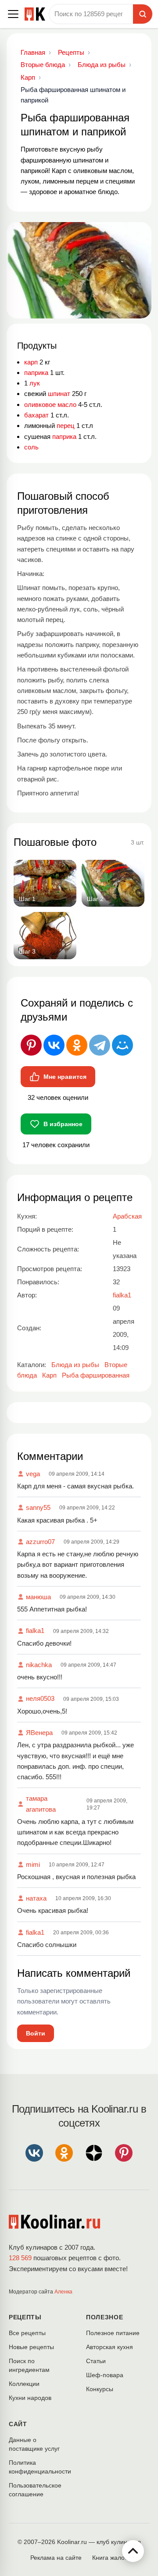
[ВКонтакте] (54, 1045)
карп (31, 362)
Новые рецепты (31, 2347)
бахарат (36, 415)
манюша (38, 1597)
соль (31, 447)
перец (66, 426)
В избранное (63, 1124)
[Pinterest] (31, 1045)
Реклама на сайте (56, 2558)
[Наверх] (133, 2551)
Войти (36, 2033)
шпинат (59, 394)
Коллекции (24, 2384)
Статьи (96, 2361)
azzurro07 (40, 1542)
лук (35, 383)
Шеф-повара (105, 2375)
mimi (33, 1864)
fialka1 (35, 1631)
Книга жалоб (110, 2558)
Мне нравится (65, 1077)
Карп (49, 1375)
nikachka (39, 1665)
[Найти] (143, 14)
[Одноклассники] (77, 1045)
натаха (36, 1898)
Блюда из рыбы (75, 1365)
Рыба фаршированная (96, 1375)
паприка (36, 373)
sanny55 (38, 1507)
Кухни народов (30, 2398)
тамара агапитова (41, 1804)
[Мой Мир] (122, 1045)
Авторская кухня (110, 2347)
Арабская (127, 1216)
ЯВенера (39, 1733)
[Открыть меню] (13, 14)
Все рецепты (27, 2333)
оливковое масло (50, 405)
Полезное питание (113, 2333)
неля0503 (40, 1698)
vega (33, 1474)
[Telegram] (100, 1045)
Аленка (63, 2292)
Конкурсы (100, 2389)
